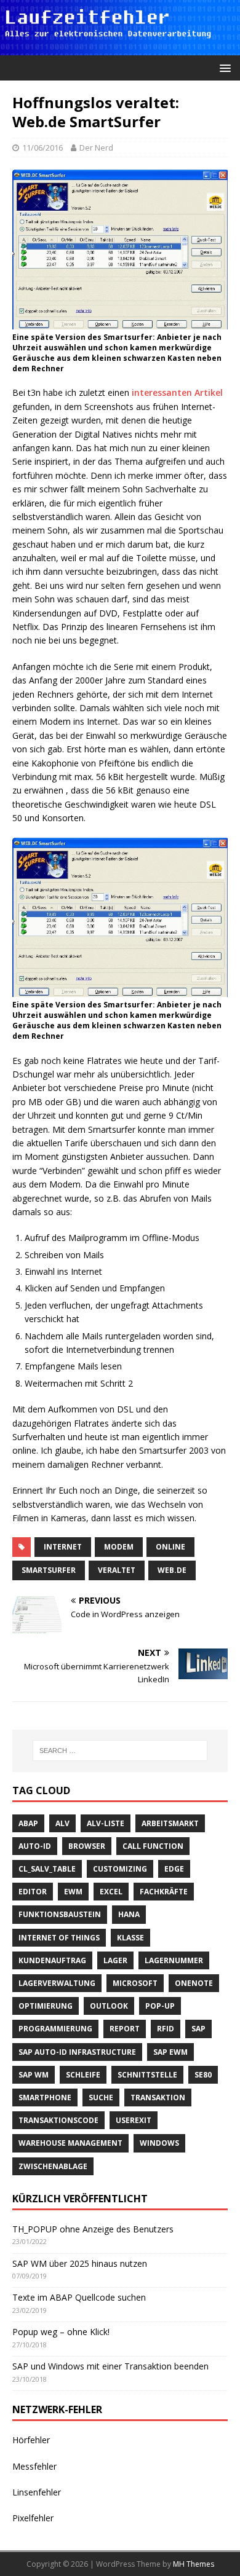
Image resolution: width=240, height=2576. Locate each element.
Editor (33, 1892)
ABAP (28, 1823)
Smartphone (45, 2097)
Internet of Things (59, 1938)
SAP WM (34, 2075)
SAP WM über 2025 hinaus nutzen (80, 2263)
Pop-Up (160, 2006)
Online (170, 1547)
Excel (111, 1892)
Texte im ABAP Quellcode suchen (79, 2297)
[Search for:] (120, 1751)
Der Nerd (96, 148)
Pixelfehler (33, 2518)
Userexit (134, 2120)
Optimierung (46, 2006)
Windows (159, 2143)
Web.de (172, 1570)
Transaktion (158, 2097)
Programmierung (55, 2029)
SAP (198, 2029)
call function (153, 1846)
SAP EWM (170, 2052)
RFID (166, 2029)
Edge (174, 1869)
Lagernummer (174, 1960)
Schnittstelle (147, 2075)
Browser (87, 1846)
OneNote (194, 1983)
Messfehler (34, 2466)
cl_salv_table (47, 1869)
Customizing (120, 1869)
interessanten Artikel (177, 392)
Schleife (83, 2075)
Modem (119, 1547)
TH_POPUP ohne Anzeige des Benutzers (93, 2229)
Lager (115, 1960)
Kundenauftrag (52, 1960)
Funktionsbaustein (60, 1914)
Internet (63, 1547)
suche (101, 2097)
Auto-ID (35, 1846)
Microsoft (135, 1983)
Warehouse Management (70, 2143)
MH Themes (194, 2564)
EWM (73, 1892)
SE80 (203, 2075)
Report (125, 2029)
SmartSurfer (49, 1570)
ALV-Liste (106, 1823)
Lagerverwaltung (57, 1983)
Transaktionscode (58, 2120)
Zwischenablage (53, 2166)
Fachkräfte (164, 1892)
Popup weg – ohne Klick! (61, 2332)
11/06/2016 (42, 148)
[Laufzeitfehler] (120, 48)
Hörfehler (31, 2440)
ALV (62, 1823)
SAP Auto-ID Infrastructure (77, 2052)
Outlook (109, 2006)
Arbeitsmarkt (170, 1823)
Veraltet (117, 1570)
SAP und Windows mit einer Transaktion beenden (110, 2366)
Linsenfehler (37, 2492)
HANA (129, 1914)
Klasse (130, 1938)
